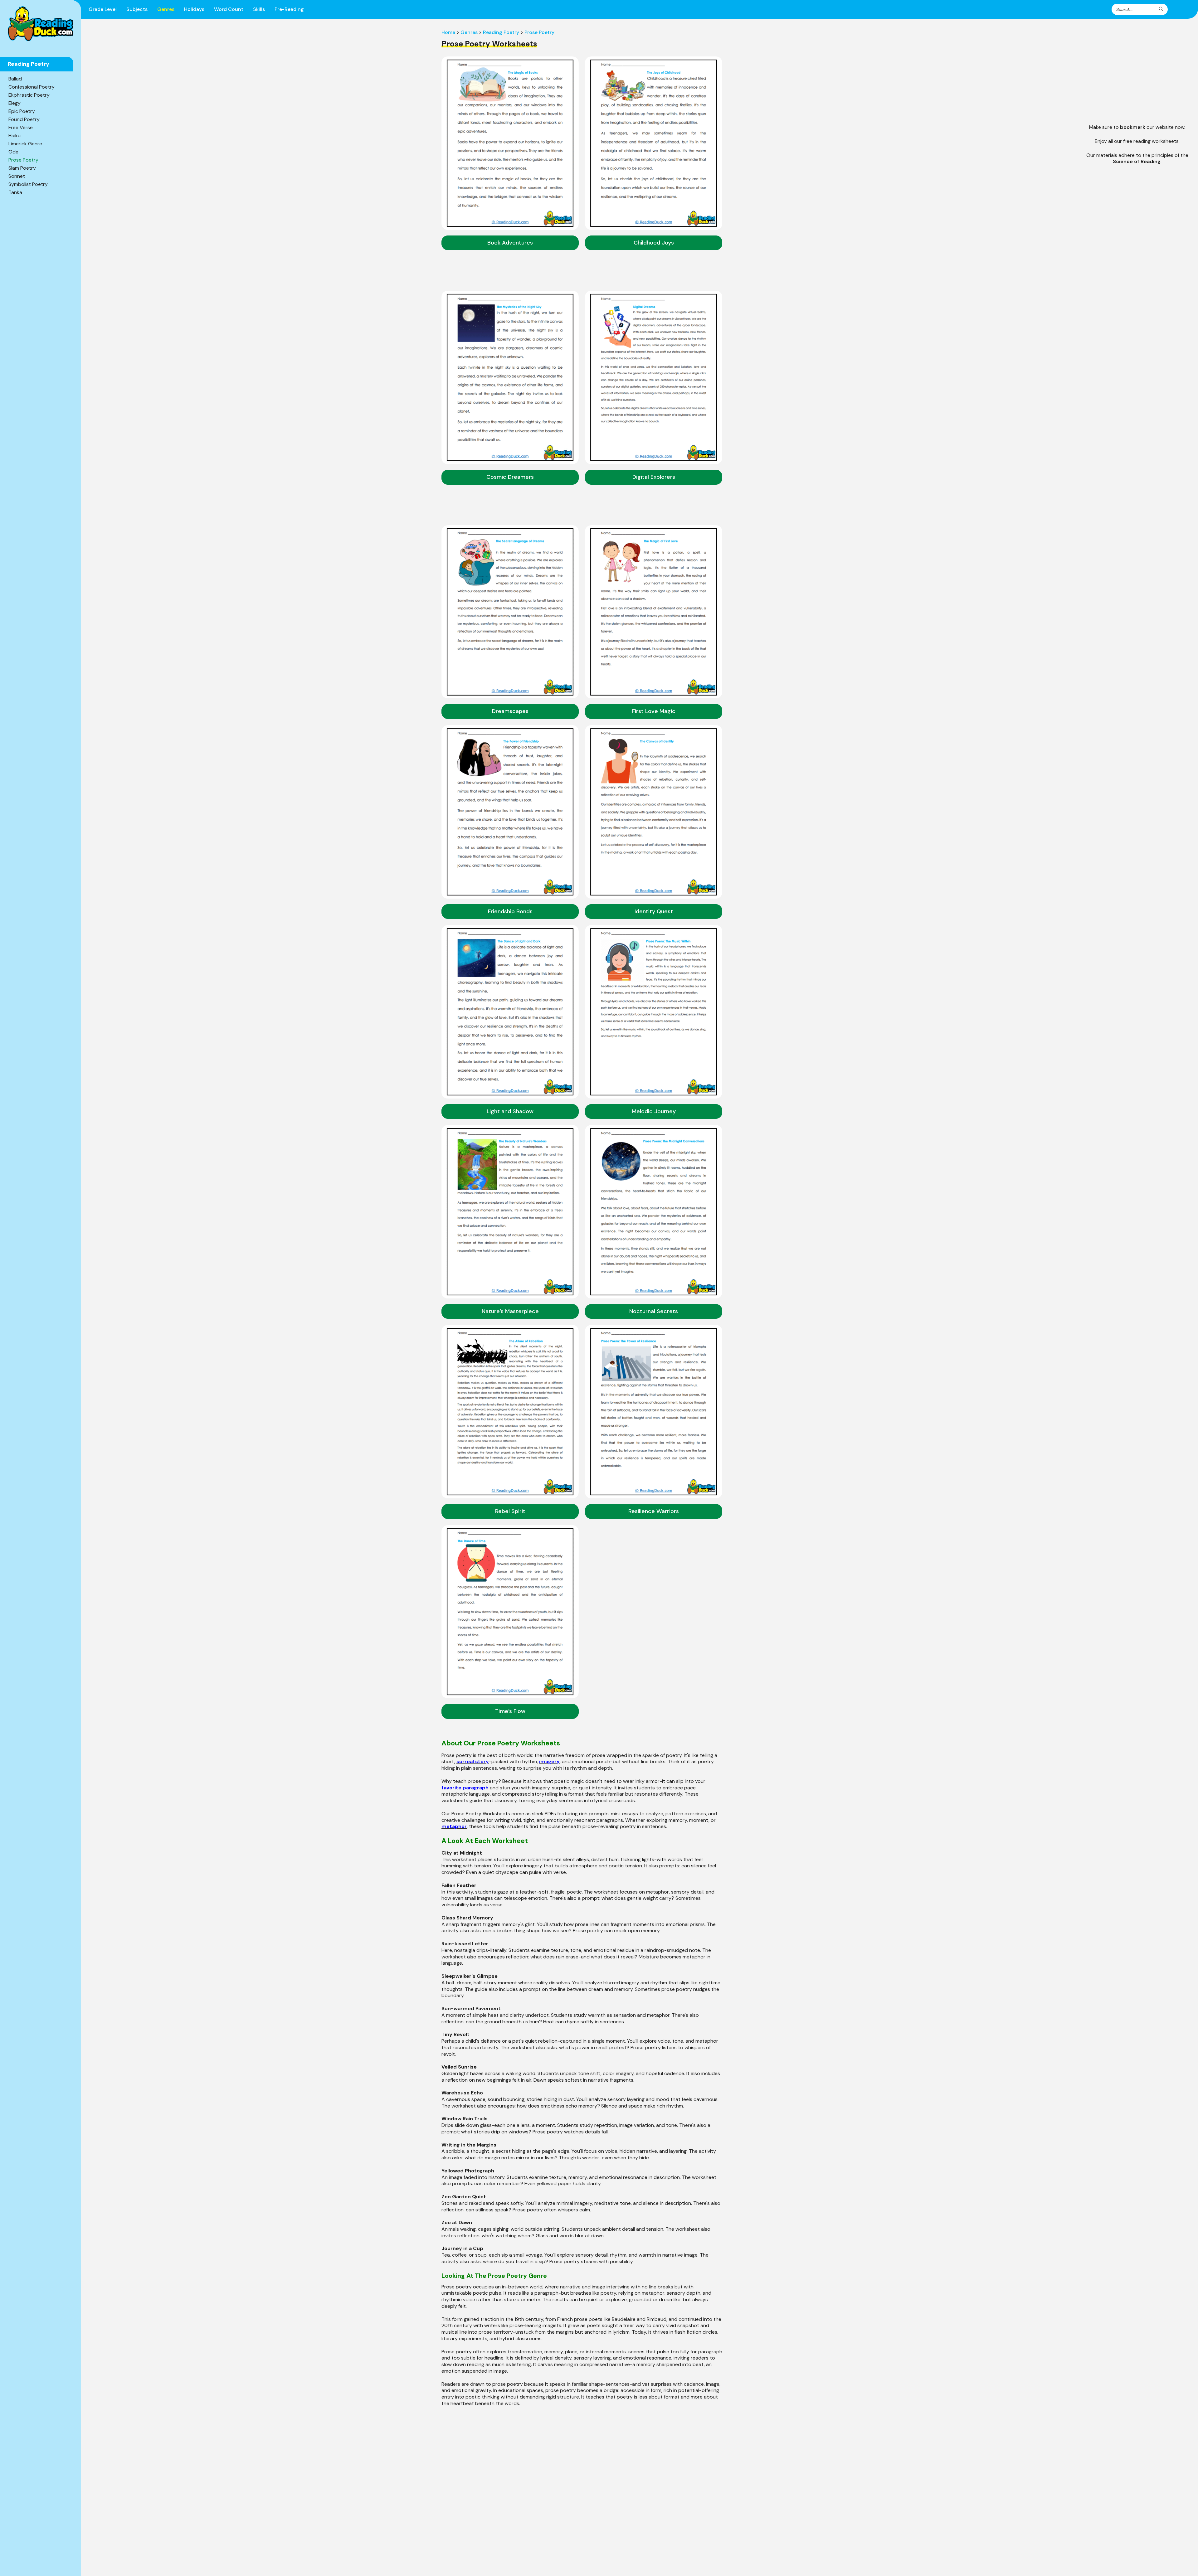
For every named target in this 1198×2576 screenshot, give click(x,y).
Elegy (15, 103)
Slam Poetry (22, 168)
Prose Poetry (23, 160)
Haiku (15, 136)
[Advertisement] (1137, 73)
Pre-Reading (289, 9)
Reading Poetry (501, 32)
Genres (166, 9)
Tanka (15, 192)
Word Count (229, 9)
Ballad (15, 79)
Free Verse (21, 127)
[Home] (41, 24)
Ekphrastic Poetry (29, 95)
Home (448, 32)
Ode (13, 152)
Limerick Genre (25, 144)
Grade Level (103, 9)
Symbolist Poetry (28, 184)
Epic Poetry (22, 111)
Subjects (137, 9)
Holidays (194, 9)
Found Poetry (24, 119)
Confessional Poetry (32, 87)
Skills (259, 9)
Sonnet (17, 176)
